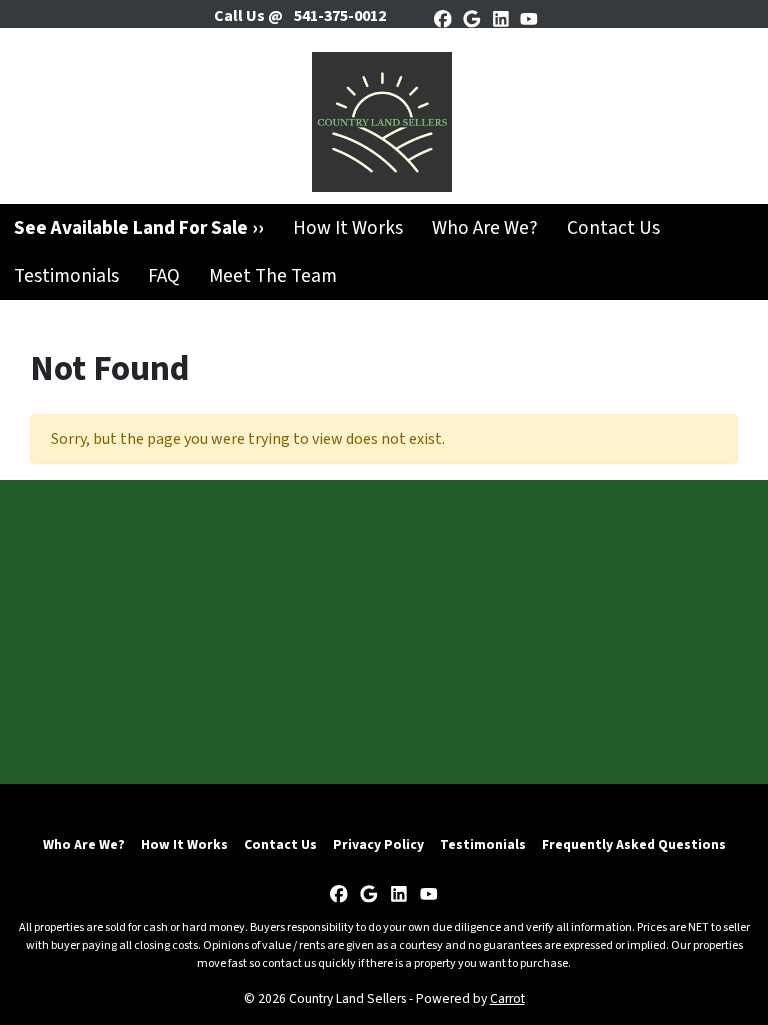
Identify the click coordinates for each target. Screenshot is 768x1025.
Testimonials (66, 276)
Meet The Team (273, 276)
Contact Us (613, 228)
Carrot (507, 998)
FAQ (164, 276)
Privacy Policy (378, 844)
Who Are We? (485, 228)
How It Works (348, 228)
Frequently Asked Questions (634, 844)
